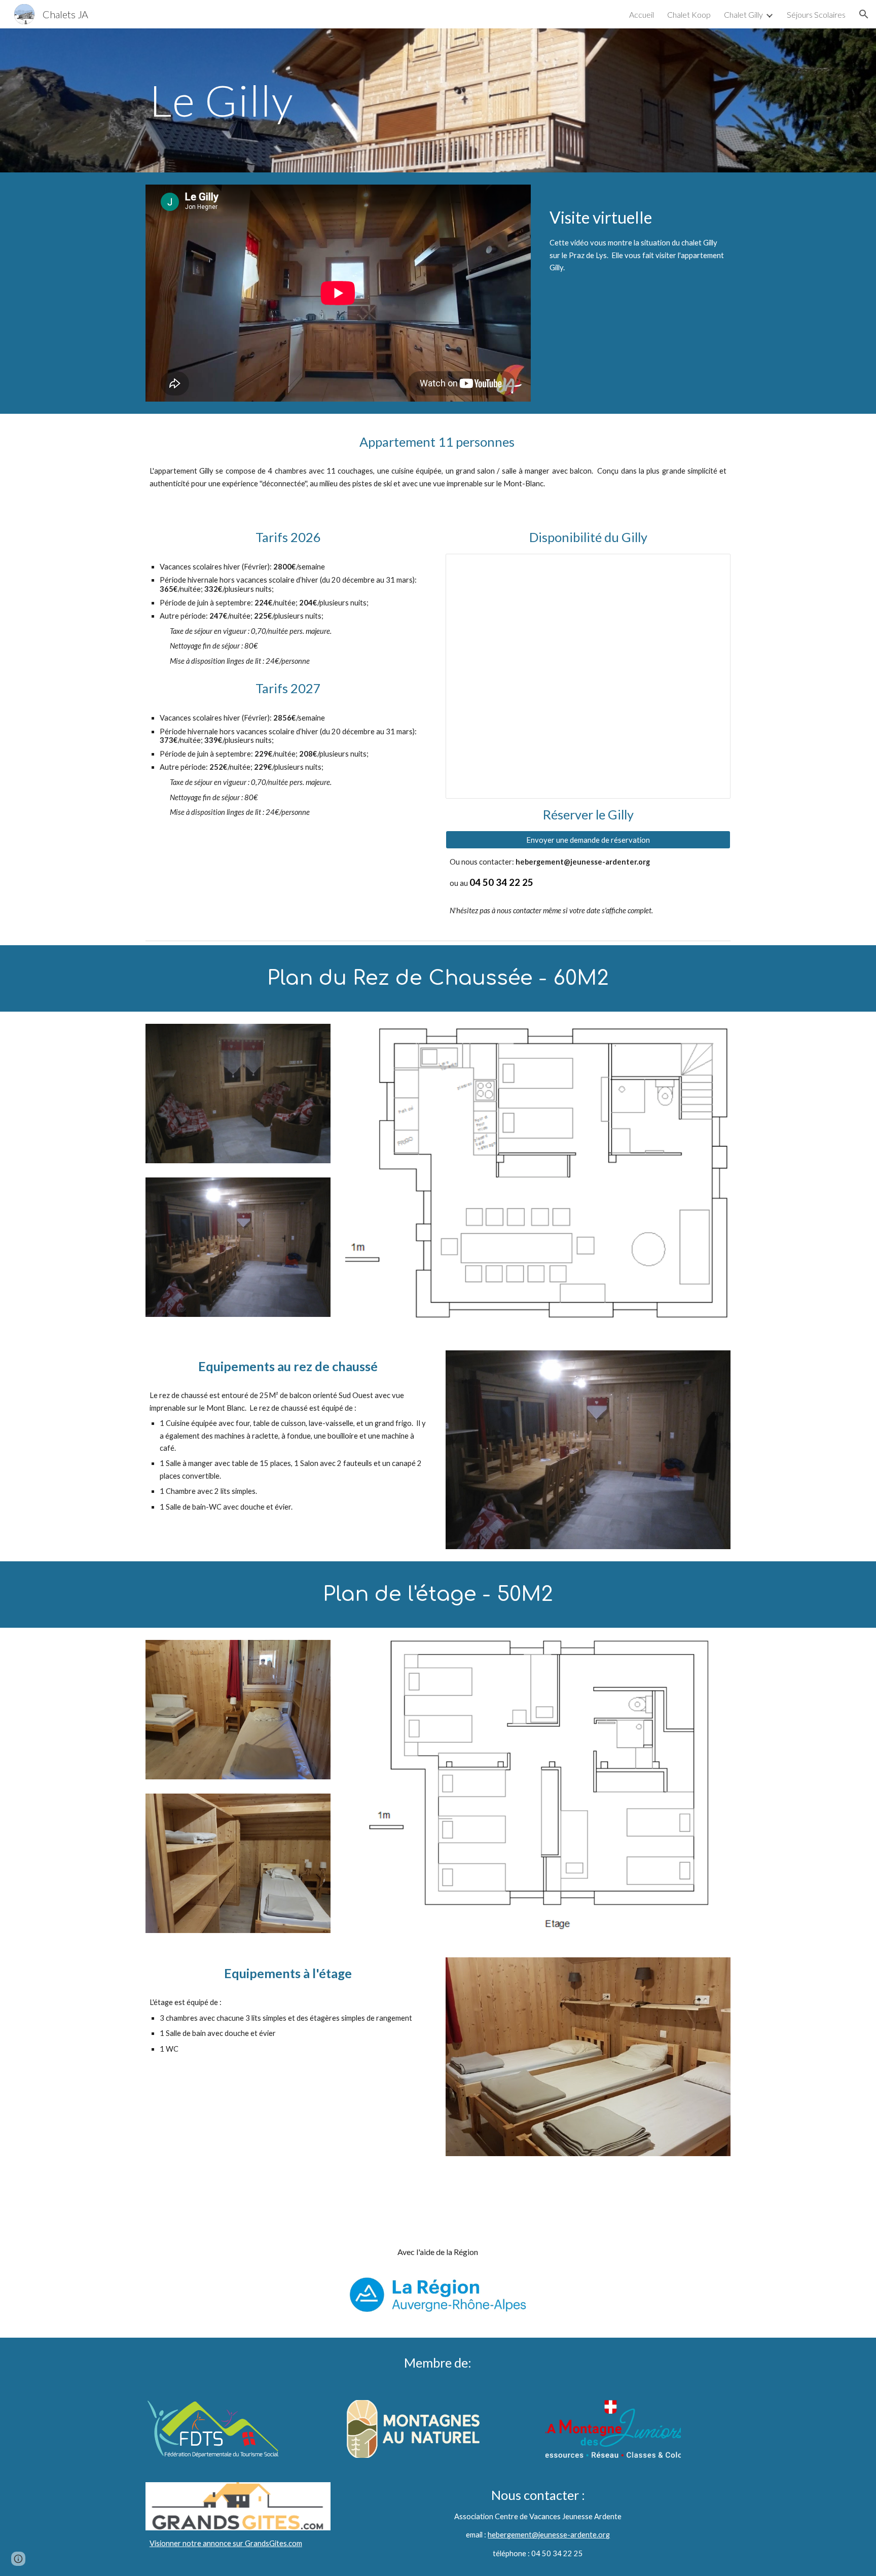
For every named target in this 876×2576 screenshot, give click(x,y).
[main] (338, 100)
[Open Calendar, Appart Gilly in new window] (711, 567)
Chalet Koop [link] (689, 14)
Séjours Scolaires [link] (816, 14)
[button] (864, 14)
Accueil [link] (642, 14)
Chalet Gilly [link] (743, 14)
